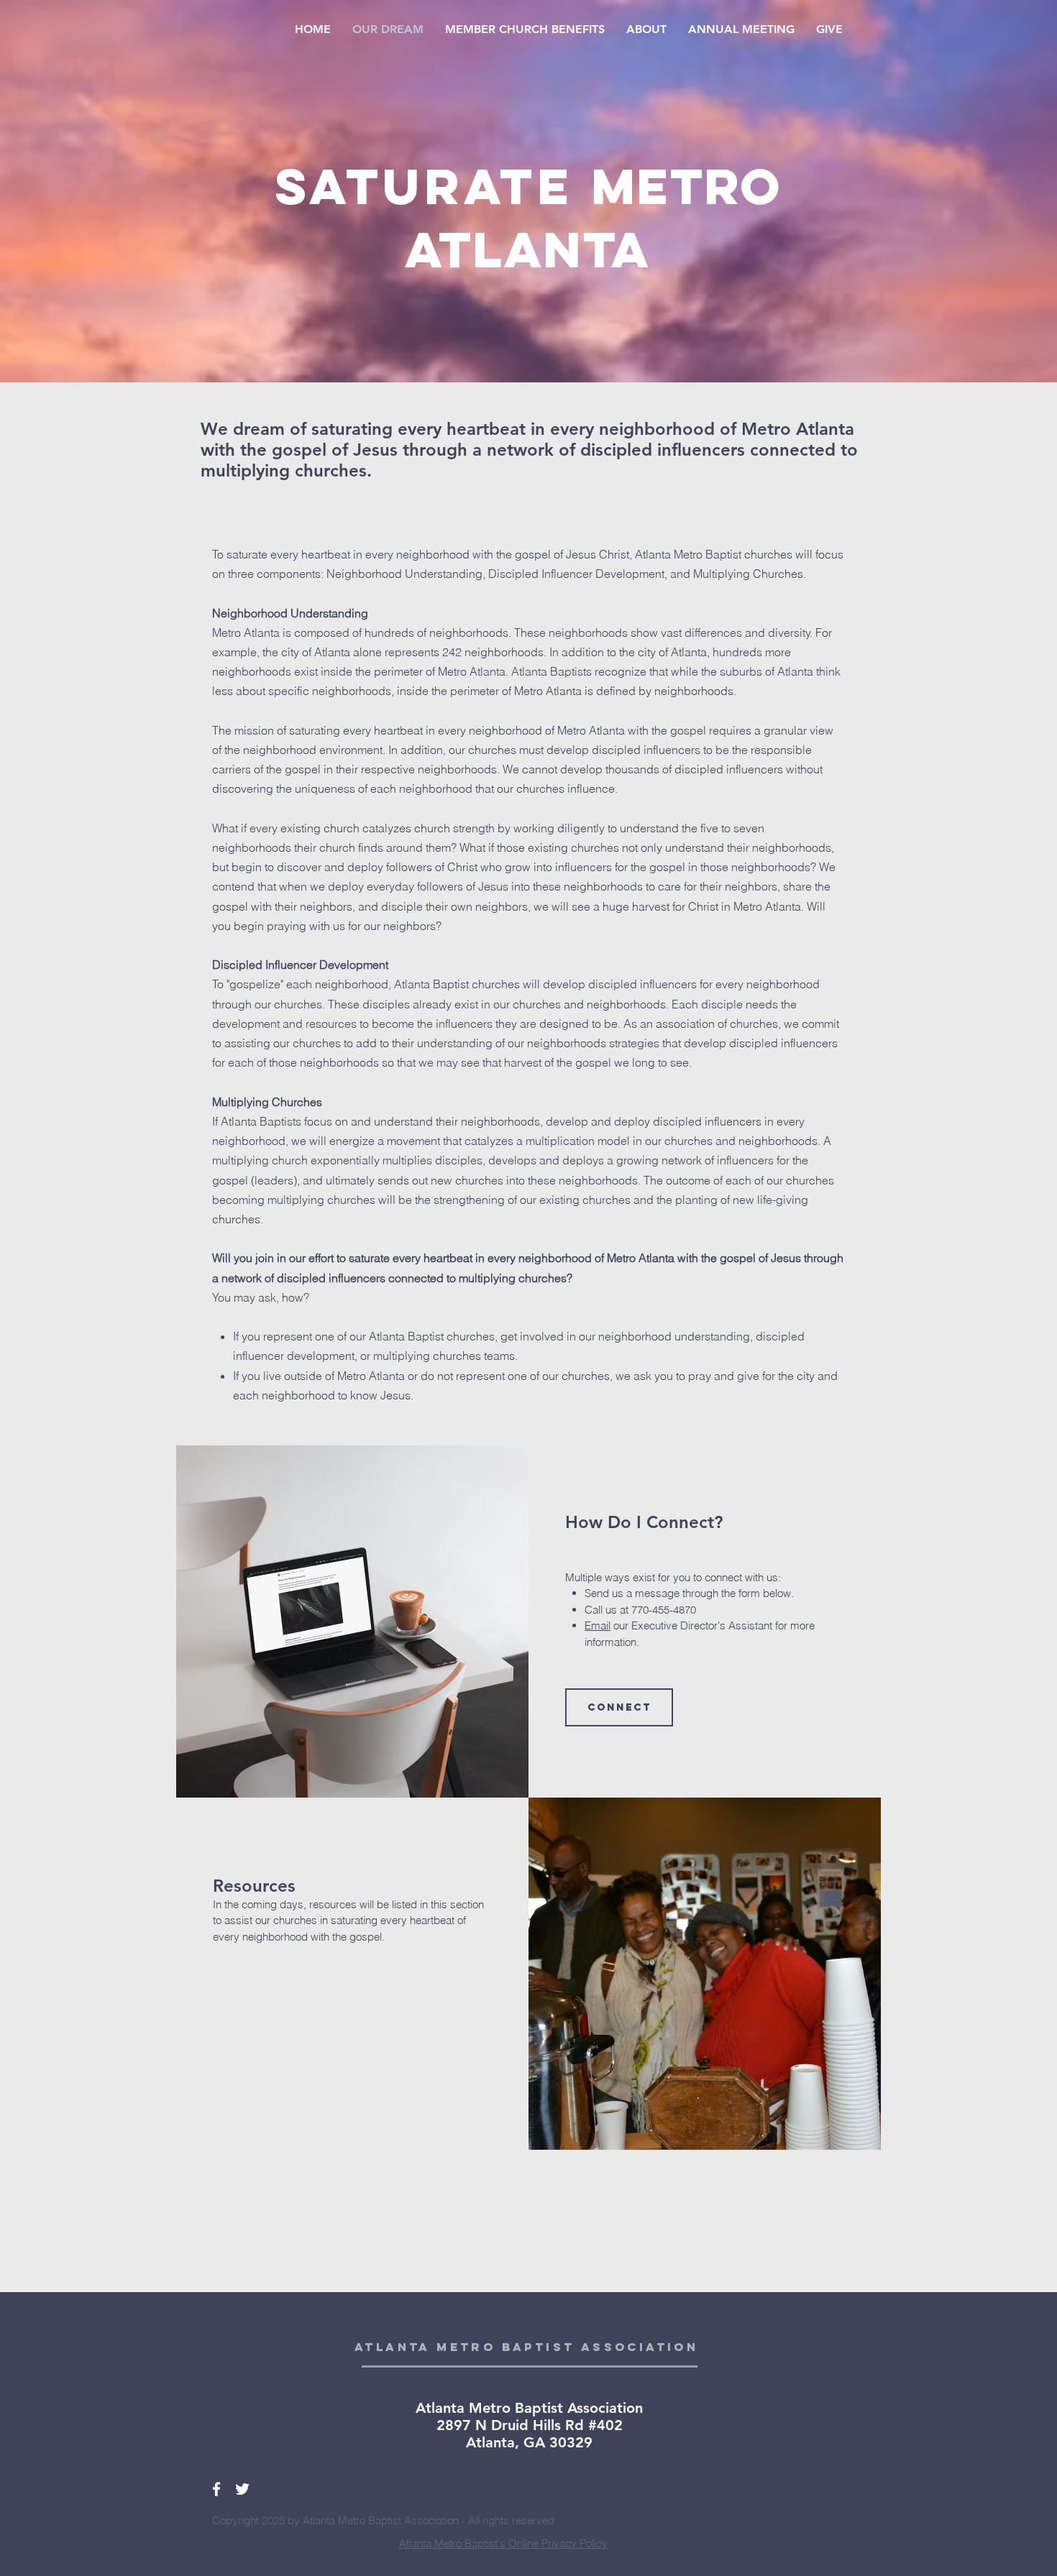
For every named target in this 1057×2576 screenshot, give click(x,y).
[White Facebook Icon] (216, 2489)
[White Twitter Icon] (242, 2489)
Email (598, 1625)
